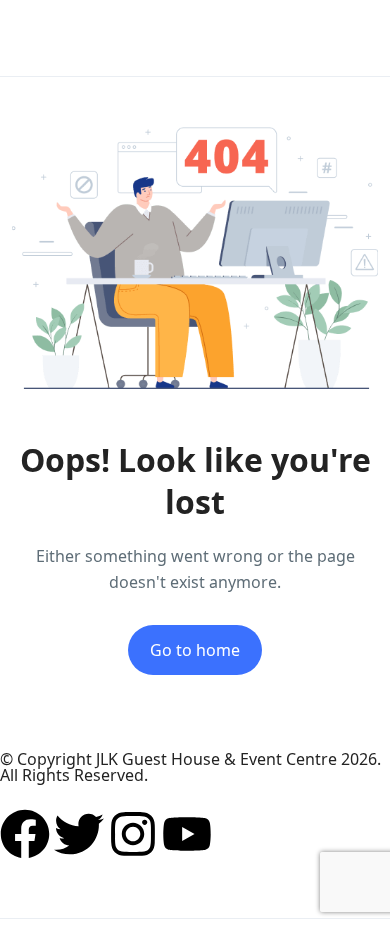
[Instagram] (133, 834)
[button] (303, 38)
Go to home (195, 650)
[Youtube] (187, 834)
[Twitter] (79, 834)
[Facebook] (25, 834)
